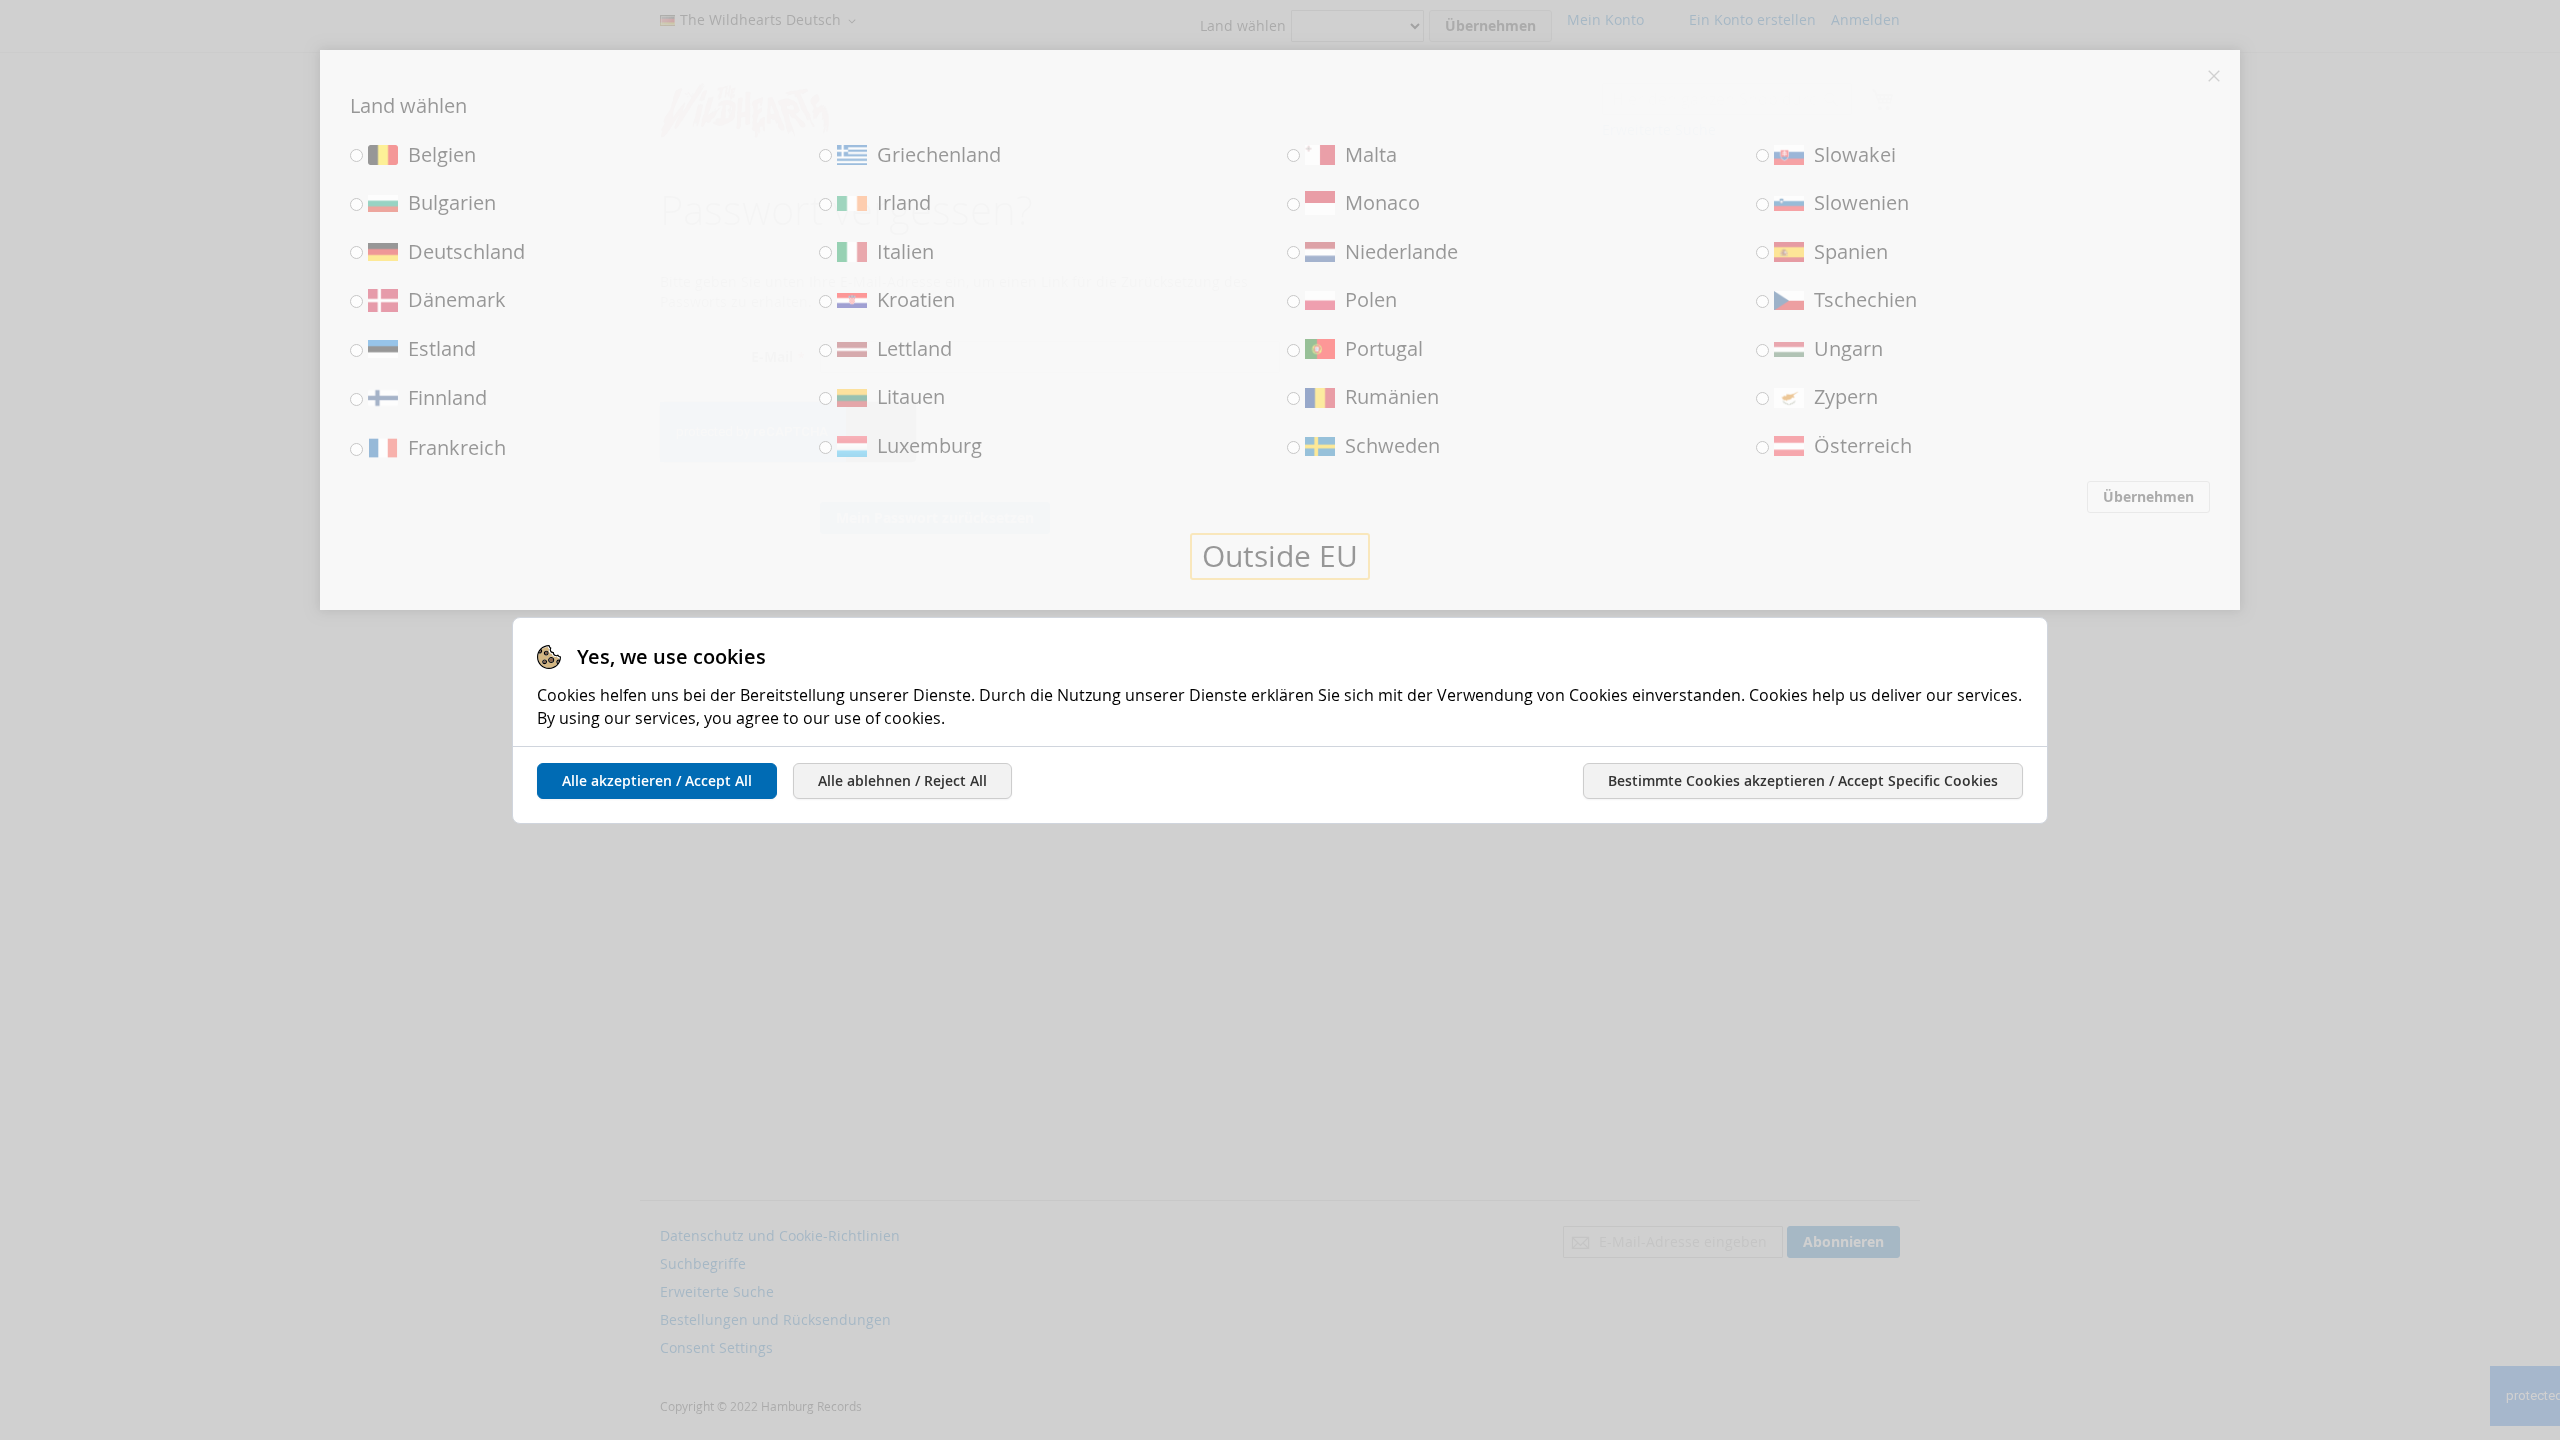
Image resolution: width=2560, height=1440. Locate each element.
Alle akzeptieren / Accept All (657, 780)
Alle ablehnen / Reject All (902, 780)
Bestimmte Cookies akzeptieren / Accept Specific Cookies (1803, 780)
